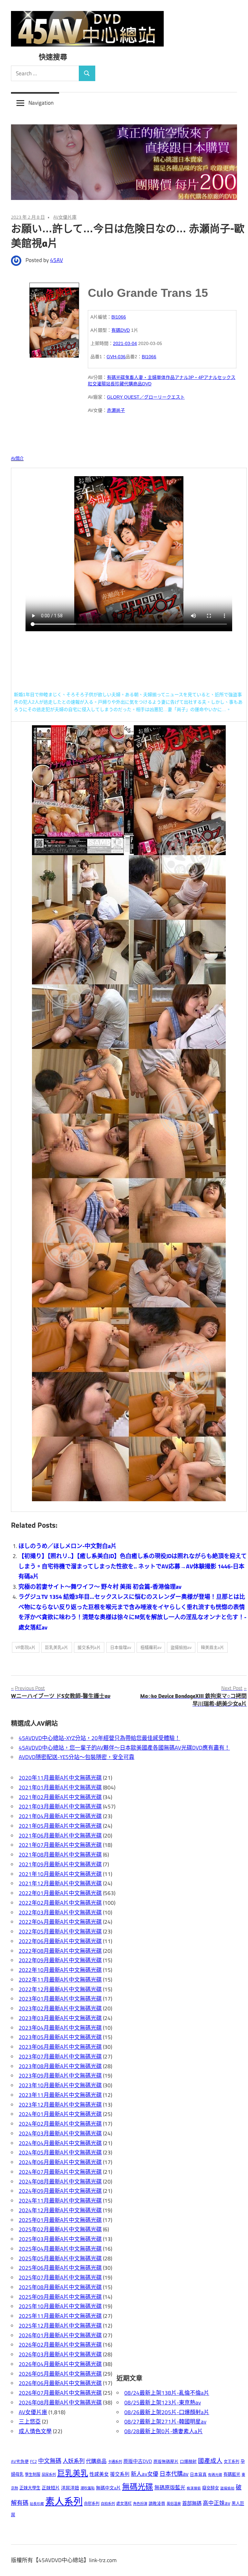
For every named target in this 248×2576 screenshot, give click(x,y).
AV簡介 (17, 458)
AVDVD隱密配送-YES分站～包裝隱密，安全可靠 (77, 1757)
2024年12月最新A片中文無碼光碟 (60, 2210)
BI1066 (119, 317)
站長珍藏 (115, 384)
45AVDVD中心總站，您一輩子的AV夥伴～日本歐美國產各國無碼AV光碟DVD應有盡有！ (124, 1748)
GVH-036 (116, 357)
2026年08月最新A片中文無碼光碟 (60, 2403)
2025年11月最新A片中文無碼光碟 (60, 2316)
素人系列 (64, 2501)
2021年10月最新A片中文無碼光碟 (60, 1874)
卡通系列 (115, 2461)
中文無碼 (50, 2461)
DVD (147, 384)
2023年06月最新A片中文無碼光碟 (60, 2047)
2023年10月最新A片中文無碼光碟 (60, 2085)
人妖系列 (74, 2461)
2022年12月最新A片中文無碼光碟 (60, 1989)
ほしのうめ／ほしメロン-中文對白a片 (67, 1546)
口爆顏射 (188, 2461)
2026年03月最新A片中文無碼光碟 (60, 2354)
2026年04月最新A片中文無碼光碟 (60, 2364)
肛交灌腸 (97, 384)
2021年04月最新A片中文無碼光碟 (60, 1816)
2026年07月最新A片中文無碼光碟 (60, 2393)
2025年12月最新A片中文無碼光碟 (60, 2326)
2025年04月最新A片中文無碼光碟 (60, 2249)
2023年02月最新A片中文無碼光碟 (60, 2008)
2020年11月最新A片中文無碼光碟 (60, 1778)
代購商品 (133, 384)
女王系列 (232, 2461)
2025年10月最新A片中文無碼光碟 (60, 2306)
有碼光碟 (116, 377)
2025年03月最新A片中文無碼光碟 (60, 2239)
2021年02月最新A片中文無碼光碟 (60, 1797)
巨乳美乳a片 (57, 1647)
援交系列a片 (89, 1647)
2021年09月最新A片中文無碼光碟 (60, 1864)
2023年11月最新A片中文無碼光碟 (60, 2095)
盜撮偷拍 (227, 2488)
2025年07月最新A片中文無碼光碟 (60, 2278)
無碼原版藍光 (170, 2487)
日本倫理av (121, 1647)
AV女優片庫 (65, 217)
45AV (57, 260)
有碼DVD (121, 330)
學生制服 (33, 2474)
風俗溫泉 (174, 2503)
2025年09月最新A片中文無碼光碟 (60, 2297)
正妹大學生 (30, 2488)
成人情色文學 (35, 2431)
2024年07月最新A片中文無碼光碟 (60, 2172)
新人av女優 (145, 2474)
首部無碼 (192, 2503)
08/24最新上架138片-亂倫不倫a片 (167, 2393)
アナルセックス (220, 377)
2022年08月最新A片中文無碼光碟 (60, 1951)
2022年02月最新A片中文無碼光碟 (60, 1903)
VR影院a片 (26, 1647)
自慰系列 (92, 2503)
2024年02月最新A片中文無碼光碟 (60, 2124)
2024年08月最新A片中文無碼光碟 (60, 2182)
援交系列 (120, 2474)
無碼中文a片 (108, 2488)
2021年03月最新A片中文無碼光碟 (60, 1806)
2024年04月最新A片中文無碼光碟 (60, 2143)
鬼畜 (129, 377)
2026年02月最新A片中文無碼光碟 (60, 2345)
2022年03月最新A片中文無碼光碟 (60, 1912)
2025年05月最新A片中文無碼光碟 (60, 2258)
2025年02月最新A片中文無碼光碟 (60, 2229)
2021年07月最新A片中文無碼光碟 (60, 1845)
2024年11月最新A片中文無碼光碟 (60, 2201)
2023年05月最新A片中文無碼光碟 (60, 2037)
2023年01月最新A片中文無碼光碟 (60, 1999)
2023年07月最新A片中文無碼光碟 (60, 2057)
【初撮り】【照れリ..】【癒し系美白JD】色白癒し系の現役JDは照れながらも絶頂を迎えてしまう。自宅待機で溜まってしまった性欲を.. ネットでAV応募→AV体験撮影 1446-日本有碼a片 (133, 1566)
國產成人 (210, 2461)
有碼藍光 (232, 2474)
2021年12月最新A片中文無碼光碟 (60, 1883)
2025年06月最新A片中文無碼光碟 (60, 2268)
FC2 (33, 2461)
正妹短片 (51, 2488)
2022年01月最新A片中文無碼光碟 (60, 1893)
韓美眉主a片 (212, 1647)
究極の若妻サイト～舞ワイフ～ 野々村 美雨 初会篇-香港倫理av (100, 1587)
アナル (181, 377)
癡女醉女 (211, 2488)
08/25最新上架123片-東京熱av (163, 2403)
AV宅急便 (20, 2461)
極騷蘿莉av (151, 1647)
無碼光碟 (138, 2487)
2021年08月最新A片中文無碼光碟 (60, 1855)
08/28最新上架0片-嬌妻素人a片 (164, 2431)
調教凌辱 (157, 2503)
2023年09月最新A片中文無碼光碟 (60, 2076)
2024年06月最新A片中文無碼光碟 (60, 2162)
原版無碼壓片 (166, 2461)
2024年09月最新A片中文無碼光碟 (60, 2191)
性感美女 (99, 2474)
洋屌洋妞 (70, 2488)
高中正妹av (217, 2503)
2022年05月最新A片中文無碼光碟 (60, 1932)
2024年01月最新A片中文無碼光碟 (60, 2114)
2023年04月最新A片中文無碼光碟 (60, 2028)
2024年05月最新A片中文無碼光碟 (60, 2152)
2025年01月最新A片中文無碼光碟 (60, 2220)
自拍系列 (108, 2503)
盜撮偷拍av (181, 1647)
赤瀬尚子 (116, 410)
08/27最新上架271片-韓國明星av (165, 2422)
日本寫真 (198, 2474)
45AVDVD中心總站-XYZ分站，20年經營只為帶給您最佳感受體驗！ (99, 1738)
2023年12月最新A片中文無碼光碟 (60, 2105)
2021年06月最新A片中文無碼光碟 (60, 1836)
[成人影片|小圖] (54, 318)
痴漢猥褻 (194, 2488)
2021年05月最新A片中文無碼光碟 (60, 1826)
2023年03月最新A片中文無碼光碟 (60, 2018)
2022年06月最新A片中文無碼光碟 (60, 1941)
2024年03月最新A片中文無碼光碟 (60, 2133)
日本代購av (174, 2474)
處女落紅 (124, 2503)
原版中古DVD (138, 2461)
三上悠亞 (30, 2422)
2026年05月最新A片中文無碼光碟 (60, 2374)
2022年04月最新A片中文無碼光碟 (60, 1922)
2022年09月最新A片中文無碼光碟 (60, 1960)
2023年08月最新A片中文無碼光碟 (60, 2066)
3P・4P (196, 377)
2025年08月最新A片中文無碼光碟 (60, 2287)
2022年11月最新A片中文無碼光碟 (60, 1980)
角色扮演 (140, 2503)
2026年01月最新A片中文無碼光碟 (60, 2335)
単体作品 (166, 377)
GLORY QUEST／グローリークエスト (146, 397)
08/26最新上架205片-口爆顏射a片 (167, 2412)
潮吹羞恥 (88, 2488)
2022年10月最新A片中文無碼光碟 (60, 1970)
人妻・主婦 (145, 377)
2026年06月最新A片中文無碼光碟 (60, 2383)
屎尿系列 (49, 2474)
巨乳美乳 (73, 2473)
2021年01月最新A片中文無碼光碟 (60, 1787)
